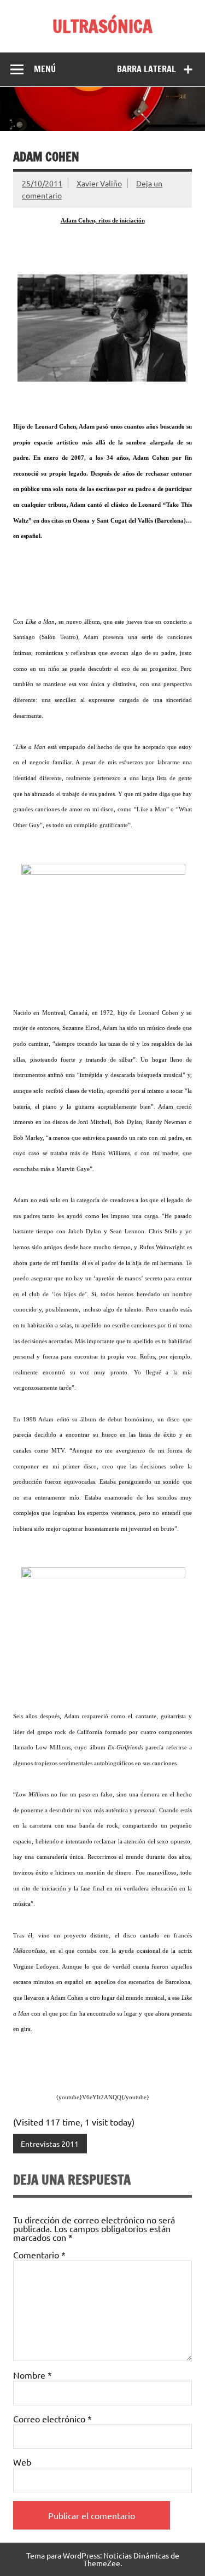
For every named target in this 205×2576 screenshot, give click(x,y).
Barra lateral (147, 69)
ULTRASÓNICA (102, 26)
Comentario (39, 2255)
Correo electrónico (52, 2419)
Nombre (33, 2375)
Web (22, 2462)
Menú (45, 69)
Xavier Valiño (99, 183)
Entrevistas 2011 (50, 2144)
